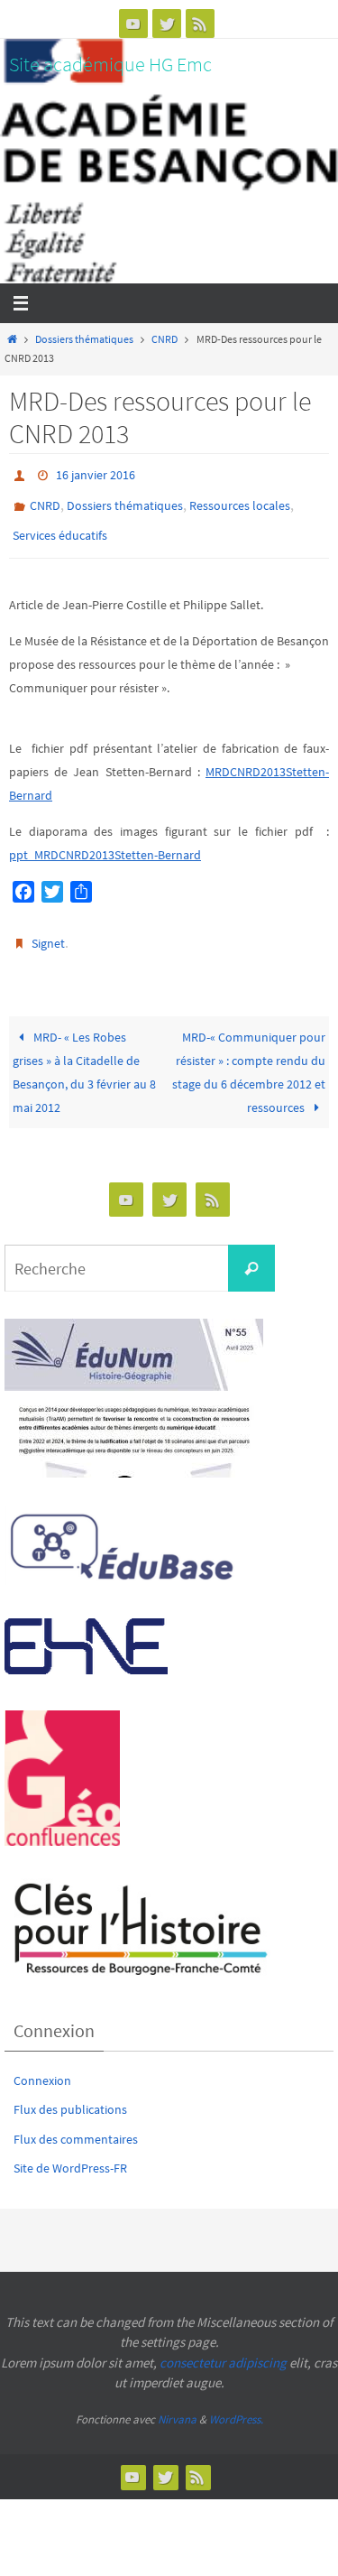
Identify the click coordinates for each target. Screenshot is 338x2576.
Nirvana (177, 2403)
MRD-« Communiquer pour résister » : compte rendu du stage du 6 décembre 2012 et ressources (249, 1056)
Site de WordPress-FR (70, 2151)
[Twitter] (167, 23)
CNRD (164, 339)
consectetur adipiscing (223, 2346)
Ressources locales (240, 500)
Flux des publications (70, 2093)
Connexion (42, 2064)
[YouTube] (133, 23)
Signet (48, 931)
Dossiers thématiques (84, 339)
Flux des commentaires (76, 2122)
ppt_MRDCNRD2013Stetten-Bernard (105, 843)
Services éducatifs (60, 526)
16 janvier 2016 (96, 474)
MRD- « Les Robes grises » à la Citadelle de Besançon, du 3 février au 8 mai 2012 (84, 1056)
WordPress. (236, 2403)
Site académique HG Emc (110, 64)
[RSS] (200, 23)
